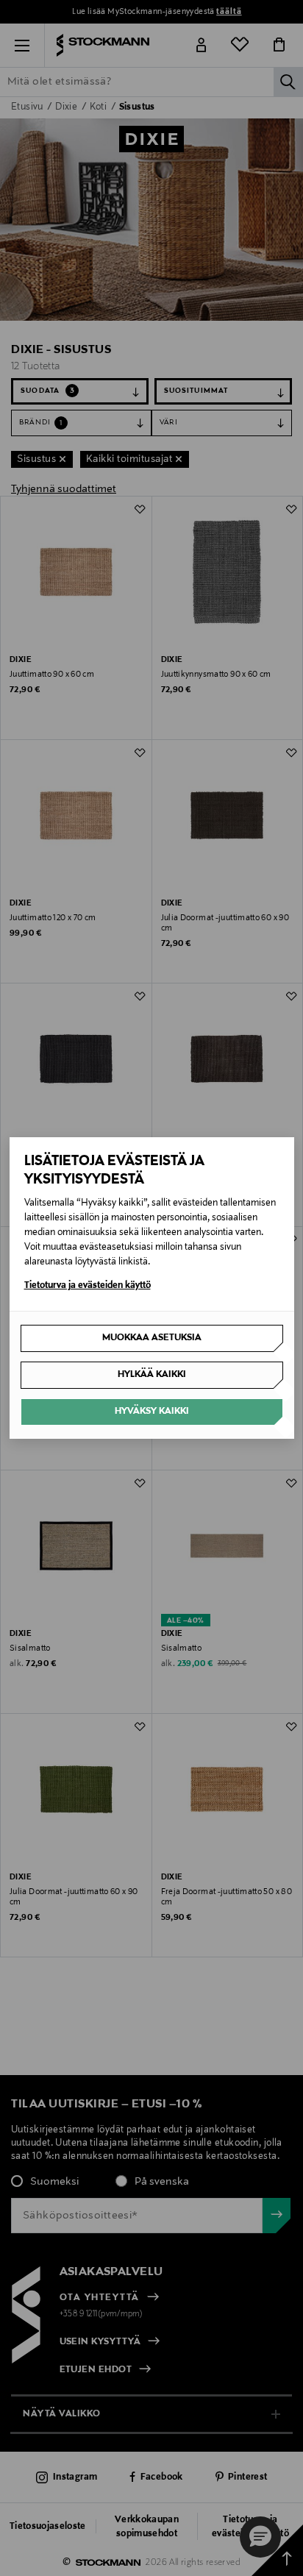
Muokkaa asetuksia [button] (152, 1338)
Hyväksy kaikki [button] (152, 1412)
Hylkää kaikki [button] (152, 1375)
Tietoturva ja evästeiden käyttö (88, 1286)
